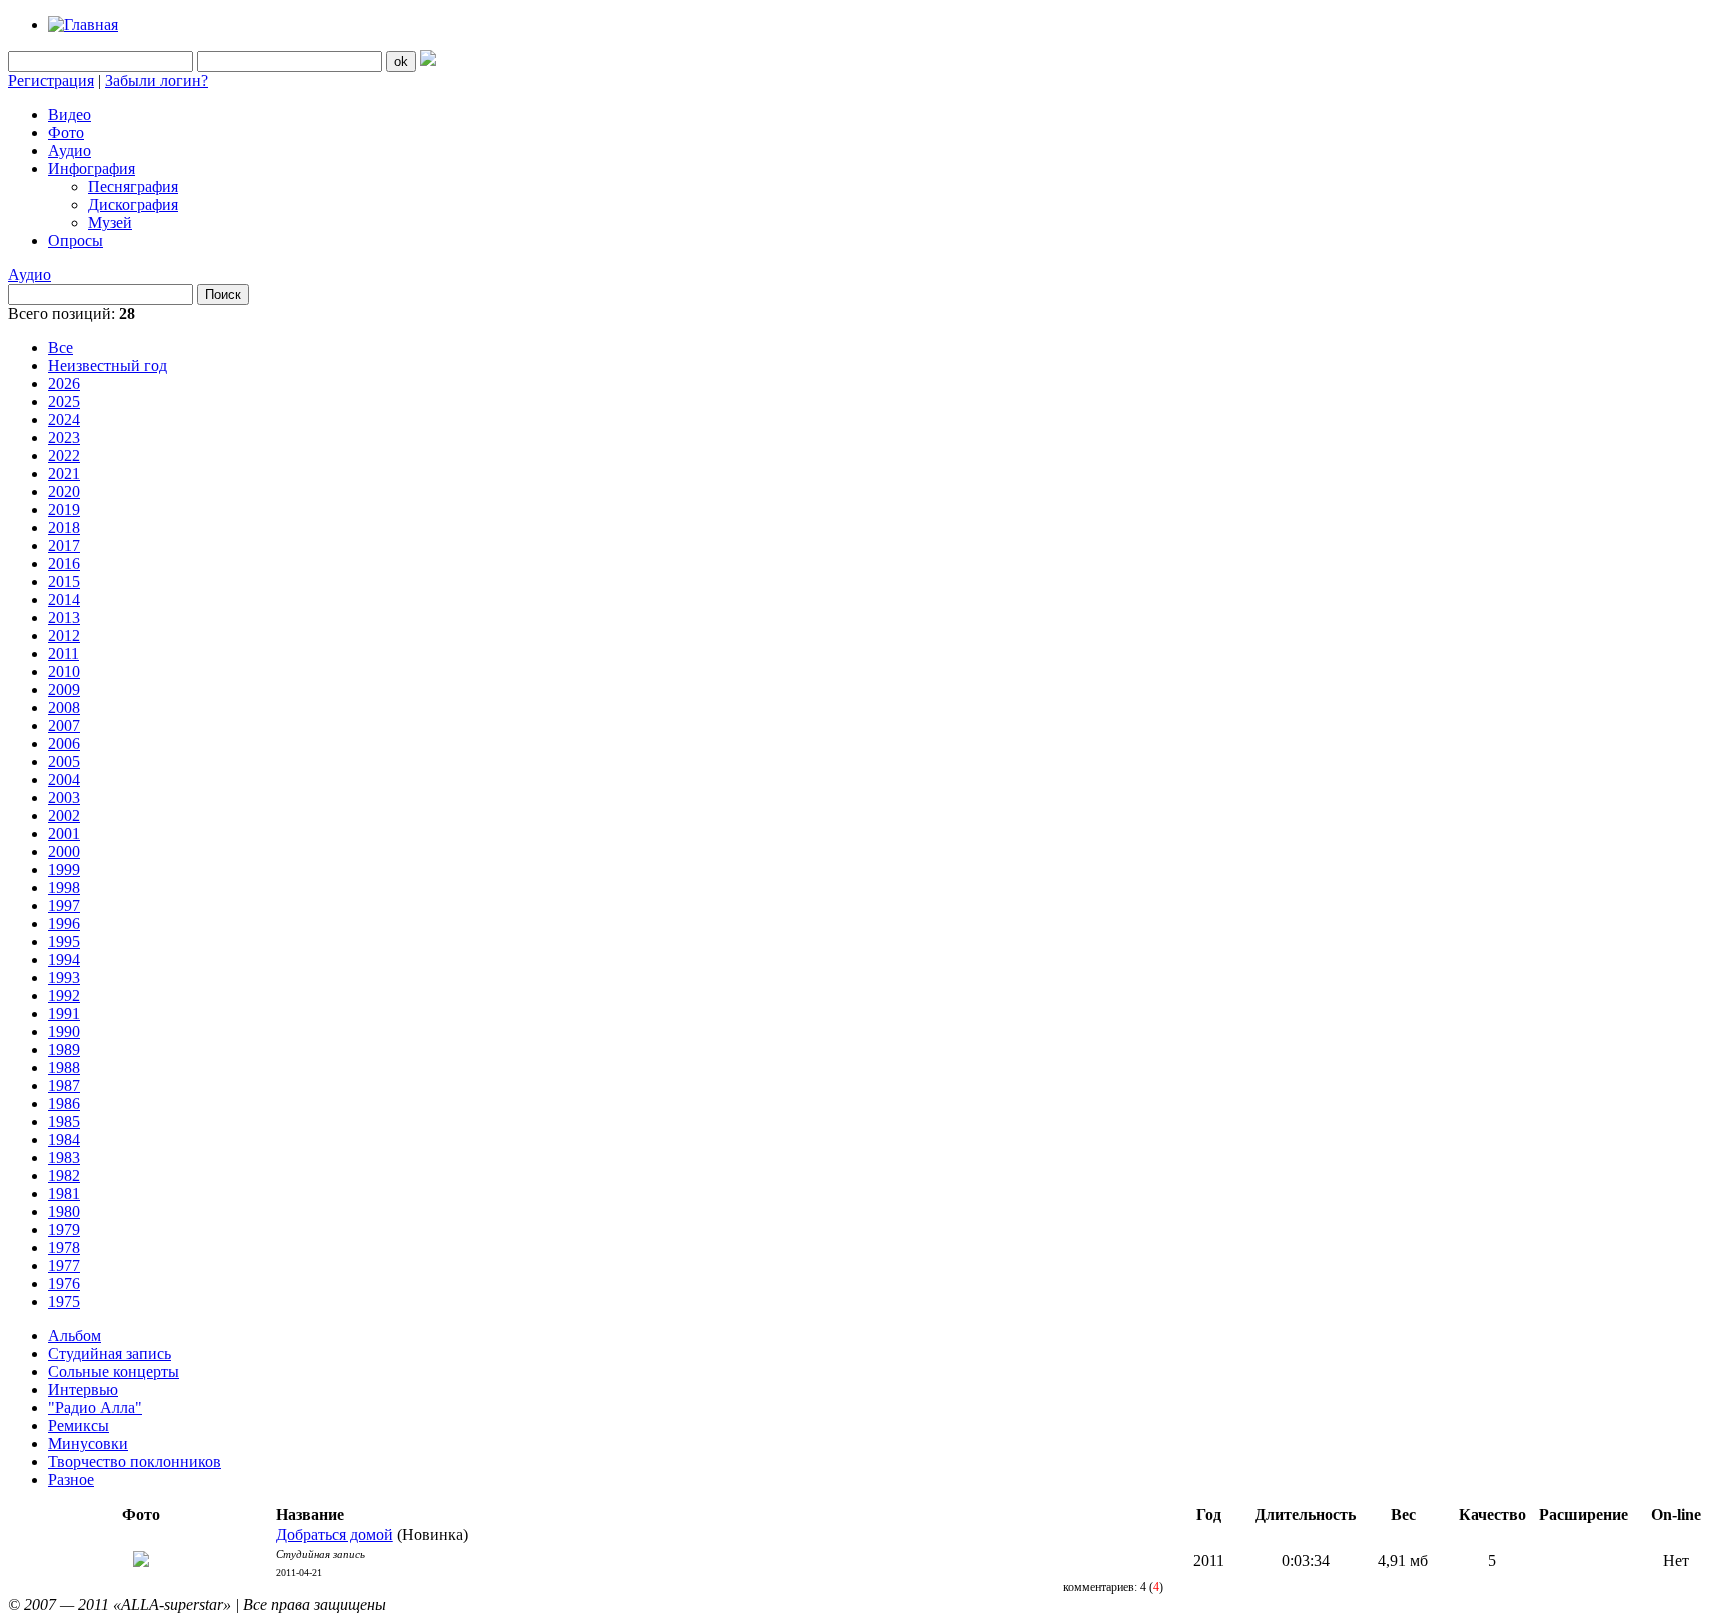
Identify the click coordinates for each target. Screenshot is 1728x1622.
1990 (64, 1031)
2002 (64, 815)
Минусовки (88, 1443)
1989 (64, 1049)
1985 (64, 1121)
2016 (64, 563)
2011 (63, 653)
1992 (64, 995)
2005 (64, 761)
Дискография (133, 204)
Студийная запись (109, 1353)
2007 (64, 725)
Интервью (83, 1389)
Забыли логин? (156, 80)
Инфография (91, 168)
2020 (64, 491)
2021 (64, 473)
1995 (64, 941)
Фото (66, 132)
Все (60, 347)
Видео (69, 114)
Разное (71, 1479)
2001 (64, 833)
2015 (64, 581)
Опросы (75, 240)
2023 (64, 437)
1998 (64, 887)
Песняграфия (133, 186)
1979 (64, 1229)
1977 (64, 1265)
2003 (64, 797)
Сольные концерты (113, 1371)
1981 (64, 1193)
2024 (64, 419)
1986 (64, 1103)
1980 (64, 1211)
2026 (64, 383)
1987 (64, 1085)
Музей (110, 222)
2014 (64, 599)
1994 (64, 959)
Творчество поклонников (134, 1461)
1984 (64, 1139)
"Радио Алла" (95, 1407)
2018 (64, 527)
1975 (64, 1301)
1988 (64, 1067)
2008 (64, 707)
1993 (64, 977)
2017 (64, 545)
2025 (64, 401)
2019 (64, 509)
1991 (64, 1013)
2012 (64, 635)
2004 (64, 779)
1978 (64, 1247)
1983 (64, 1157)
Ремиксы (78, 1425)
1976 (64, 1283)
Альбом (74, 1335)
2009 (64, 689)
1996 (64, 923)
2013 (64, 617)
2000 (64, 851)
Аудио (69, 150)
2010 (64, 671)
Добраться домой (334, 1534)
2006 (64, 743)
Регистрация (51, 80)
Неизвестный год (107, 365)
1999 (64, 869)
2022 (64, 455)
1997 (64, 905)
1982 (64, 1175)
